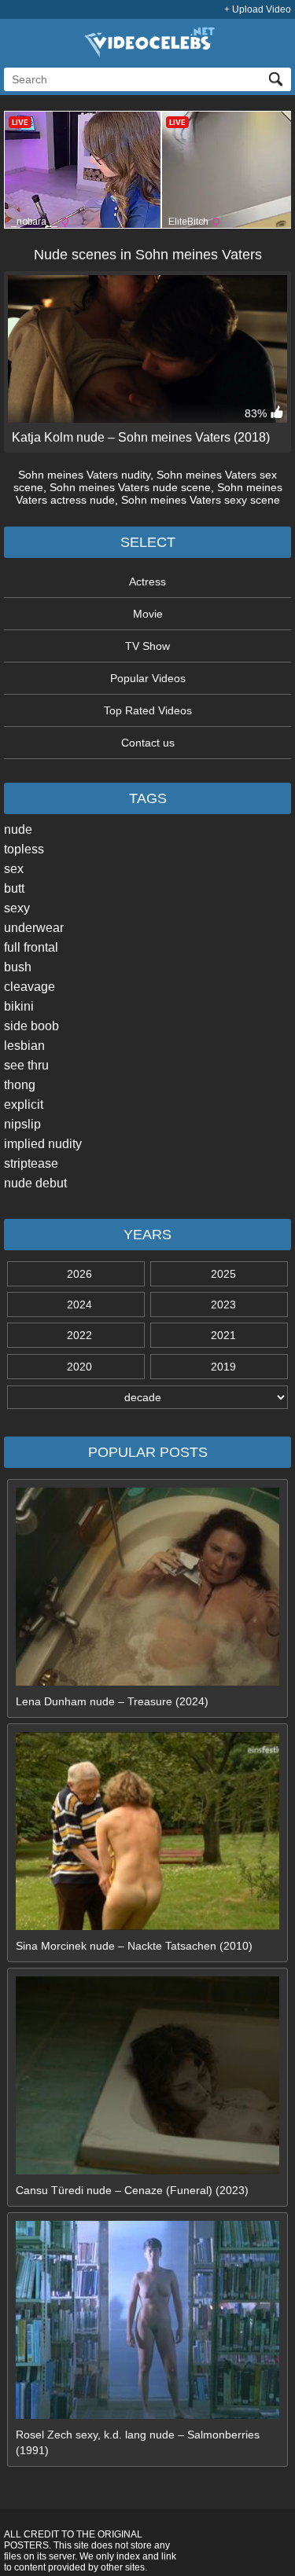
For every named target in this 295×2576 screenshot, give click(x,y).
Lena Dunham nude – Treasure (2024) (112, 1701)
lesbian (24, 1046)
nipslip (22, 1124)
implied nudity (43, 1144)
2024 (79, 1305)
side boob (31, 1026)
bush (18, 967)
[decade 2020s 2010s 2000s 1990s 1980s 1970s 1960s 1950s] (147, 1397)
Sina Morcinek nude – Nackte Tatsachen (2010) (134, 1946)
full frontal (31, 947)
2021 (223, 1335)
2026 (79, 1274)
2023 (223, 1305)
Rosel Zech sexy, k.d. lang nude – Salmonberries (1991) (138, 2442)
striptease (31, 1163)
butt (14, 888)
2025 (223, 1274)
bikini (19, 1006)
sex (14, 869)
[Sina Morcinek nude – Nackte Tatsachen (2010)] (148, 1926)
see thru (26, 1065)
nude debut (35, 1183)
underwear (34, 928)
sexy (17, 908)
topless (24, 849)
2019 (223, 1367)
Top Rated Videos (148, 710)
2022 (79, 1335)
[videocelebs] (148, 53)
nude (18, 829)
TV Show (147, 646)
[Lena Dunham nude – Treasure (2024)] (148, 1682)
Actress (147, 582)
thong (20, 1085)
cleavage (29, 987)
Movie (148, 614)
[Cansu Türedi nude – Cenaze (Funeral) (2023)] (148, 2171)
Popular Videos (148, 678)
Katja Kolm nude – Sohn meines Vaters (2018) (141, 437)
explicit (24, 1105)
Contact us (148, 743)
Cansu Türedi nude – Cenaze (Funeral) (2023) (132, 2190)
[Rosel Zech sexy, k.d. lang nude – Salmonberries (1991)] (148, 2415)
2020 (79, 1367)
